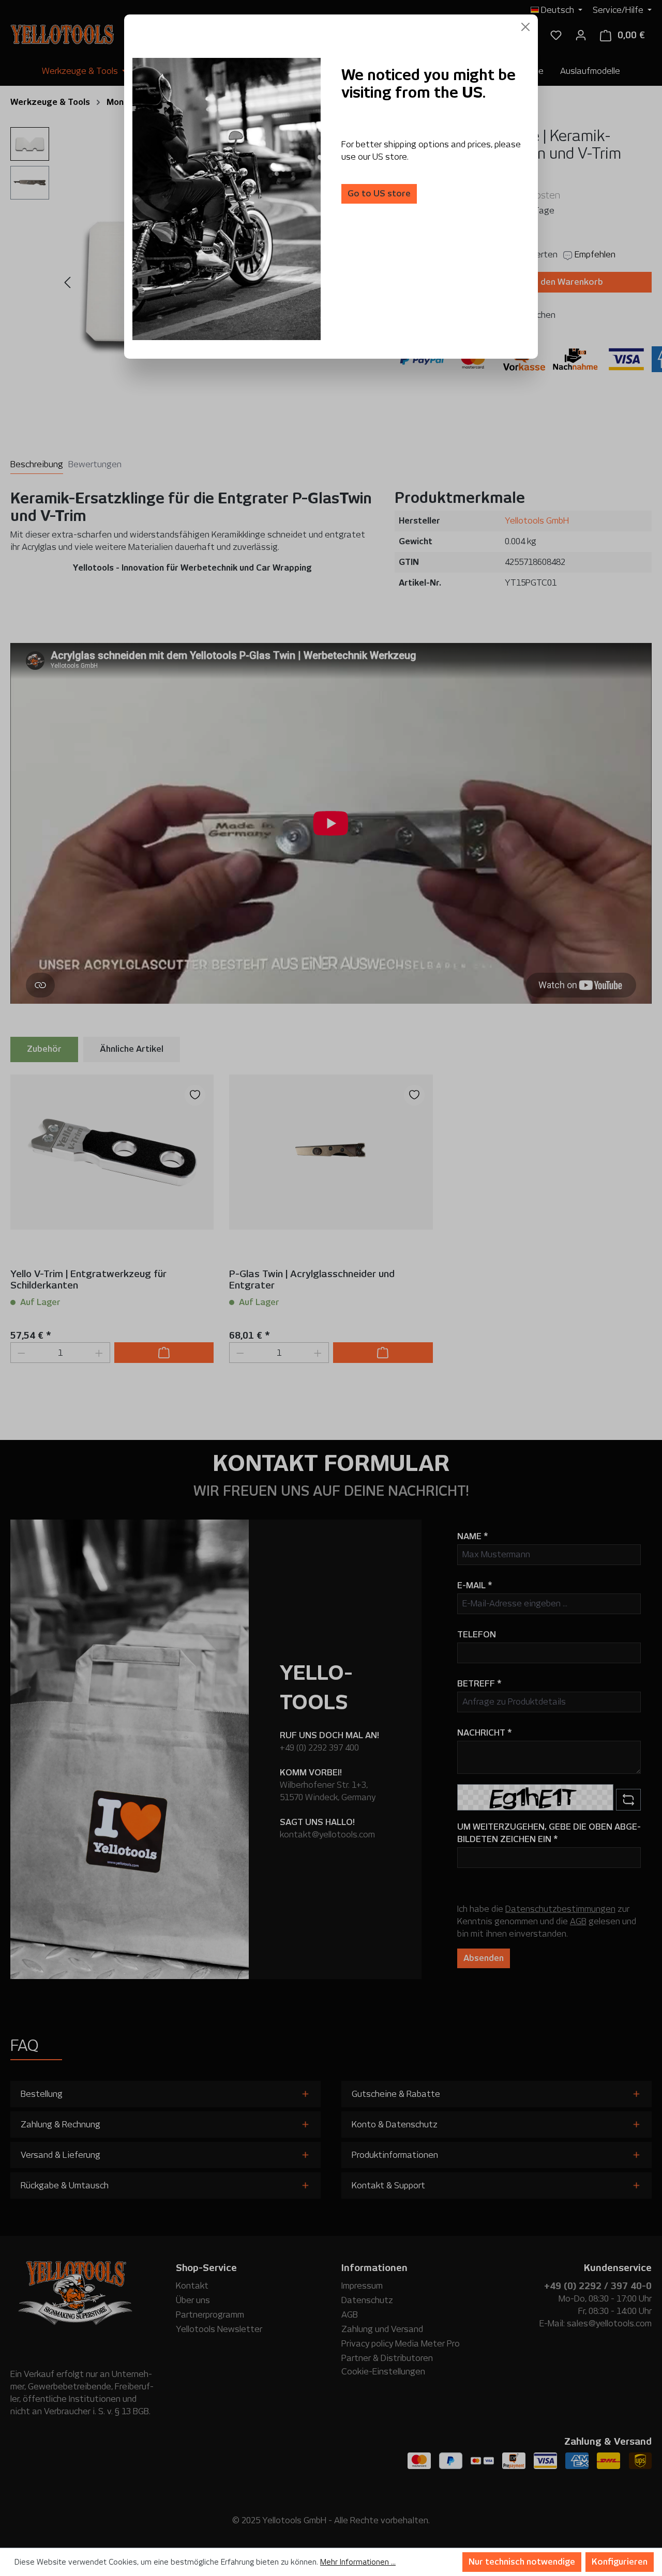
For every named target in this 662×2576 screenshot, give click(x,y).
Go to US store (379, 194)
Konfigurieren (620, 2562)
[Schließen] (525, 27)
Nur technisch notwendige (522, 2562)
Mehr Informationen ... (358, 2562)
